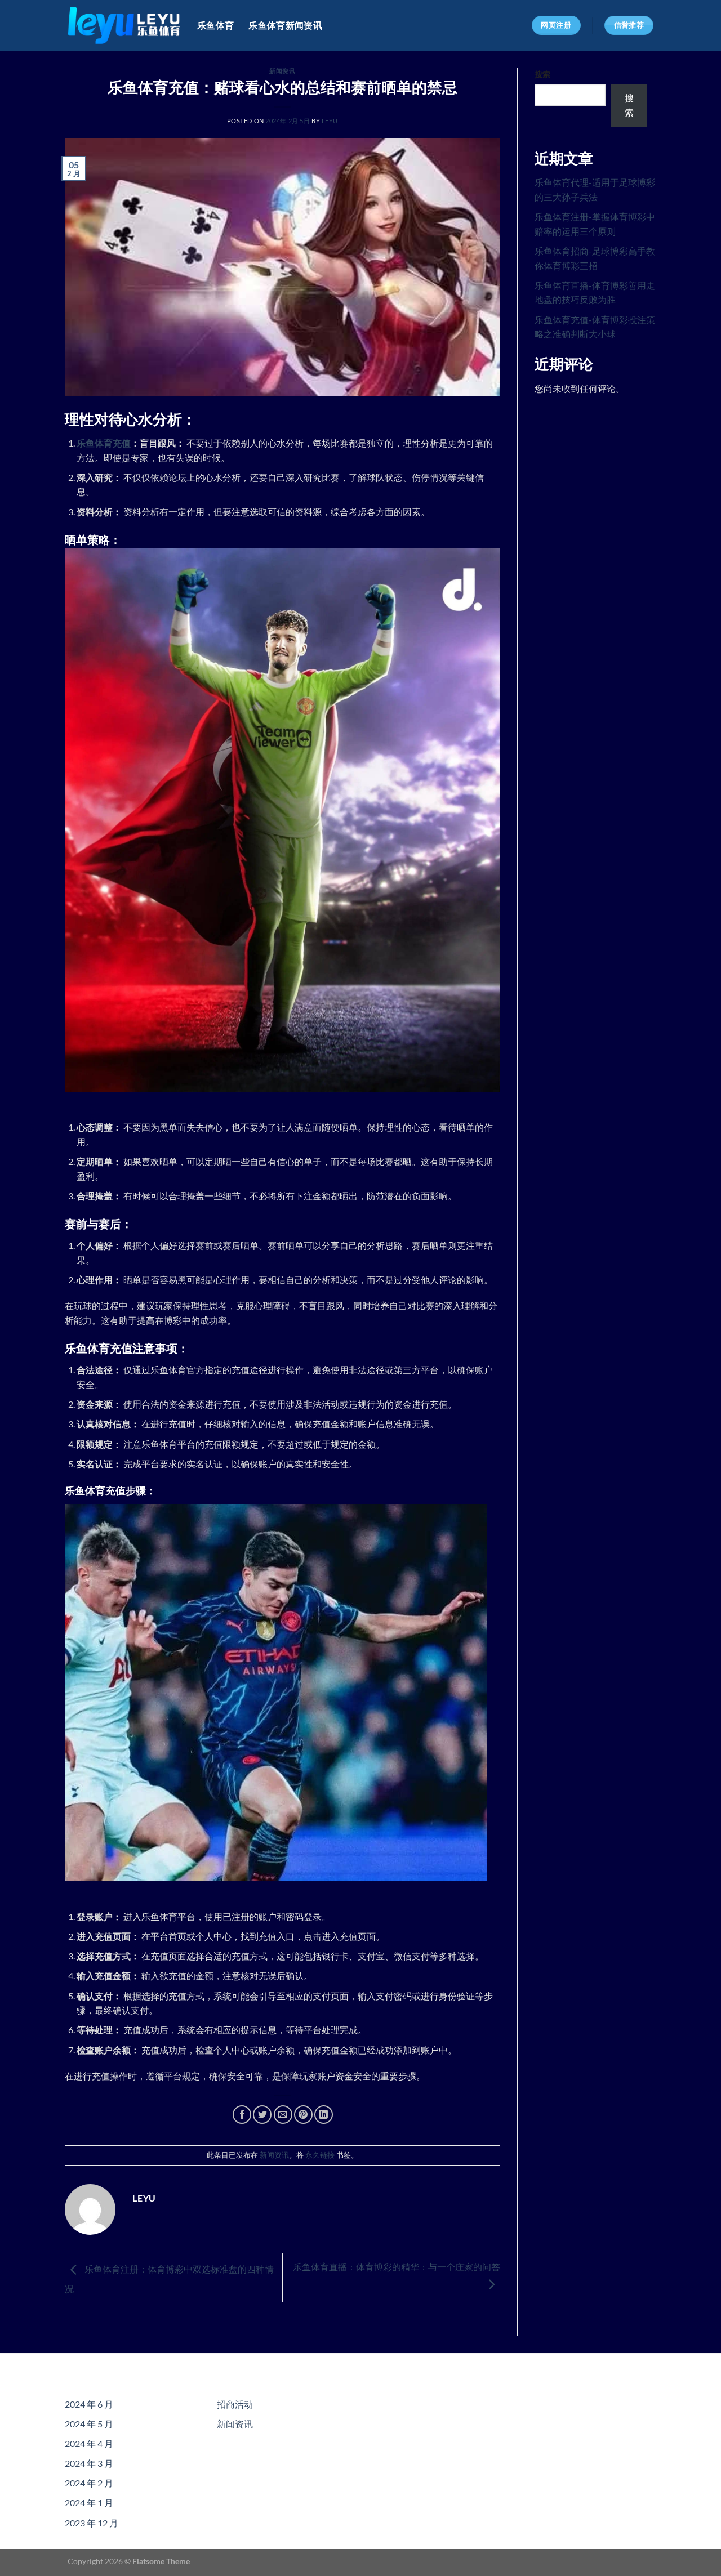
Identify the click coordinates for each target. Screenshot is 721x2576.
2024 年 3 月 (89, 2463)
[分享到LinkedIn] (324, 2115)
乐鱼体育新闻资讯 (285, 25)
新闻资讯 (282, 71)
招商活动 (235, 2404)
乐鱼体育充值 (104, 443)
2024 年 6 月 (89, 2404)
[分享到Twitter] (262, 2115)
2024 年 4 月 (89, 2443)
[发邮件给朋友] (283, 2115)
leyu (330, 121)
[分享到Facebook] (242, 2115)
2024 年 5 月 (89, 2424)
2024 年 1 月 (89, 2503)
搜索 (542, 74)
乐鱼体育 (215, 25)
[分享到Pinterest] (303, 2115)
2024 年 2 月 (89, 2483)
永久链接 (320, 2155)
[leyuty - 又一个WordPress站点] (124, 25)
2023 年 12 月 (92, 2523)
